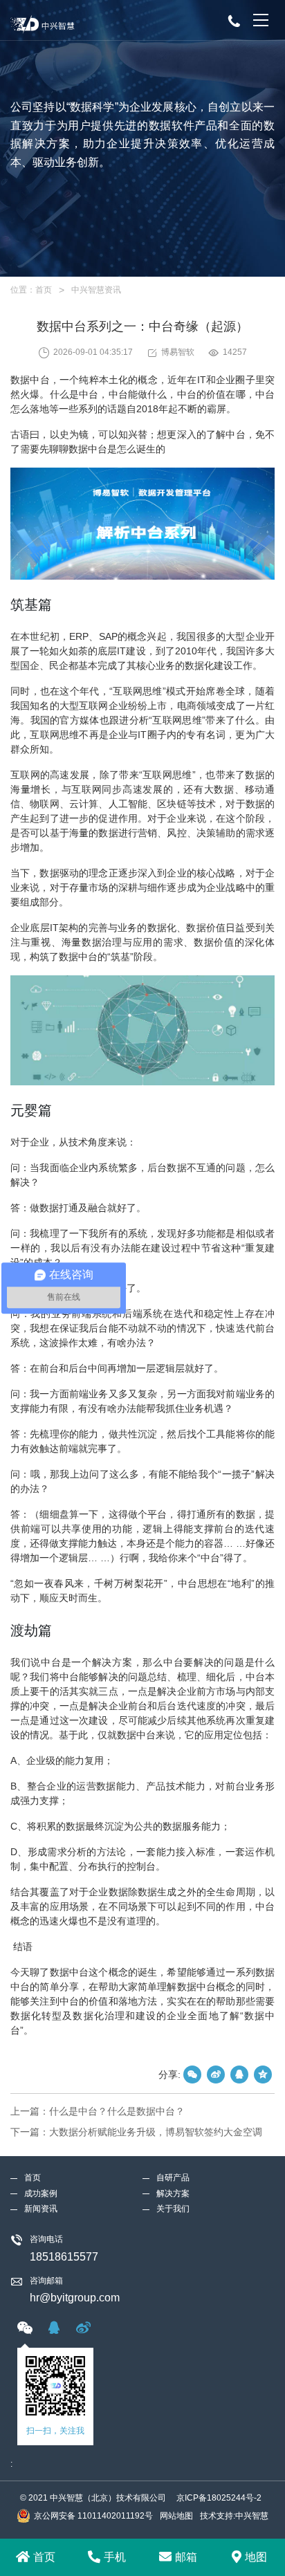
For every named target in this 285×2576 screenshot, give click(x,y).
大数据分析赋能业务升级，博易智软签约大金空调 (156, 2132)
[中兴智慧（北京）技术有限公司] (91, 20)
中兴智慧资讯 (96, 290)
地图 (256, 2557)
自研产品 (173, 2178)
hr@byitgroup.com (75, 2298)
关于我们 (173, 2209)
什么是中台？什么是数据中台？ (117, 2111)
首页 (44, 290)
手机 (115, 2557)
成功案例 (41, 2193)
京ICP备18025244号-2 (219, 2498)
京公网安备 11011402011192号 (93, 2516)
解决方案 (173, 2193)
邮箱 (186, 2557)
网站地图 (176, 2516)
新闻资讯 (41, 2209)
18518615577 (64, 2257)
